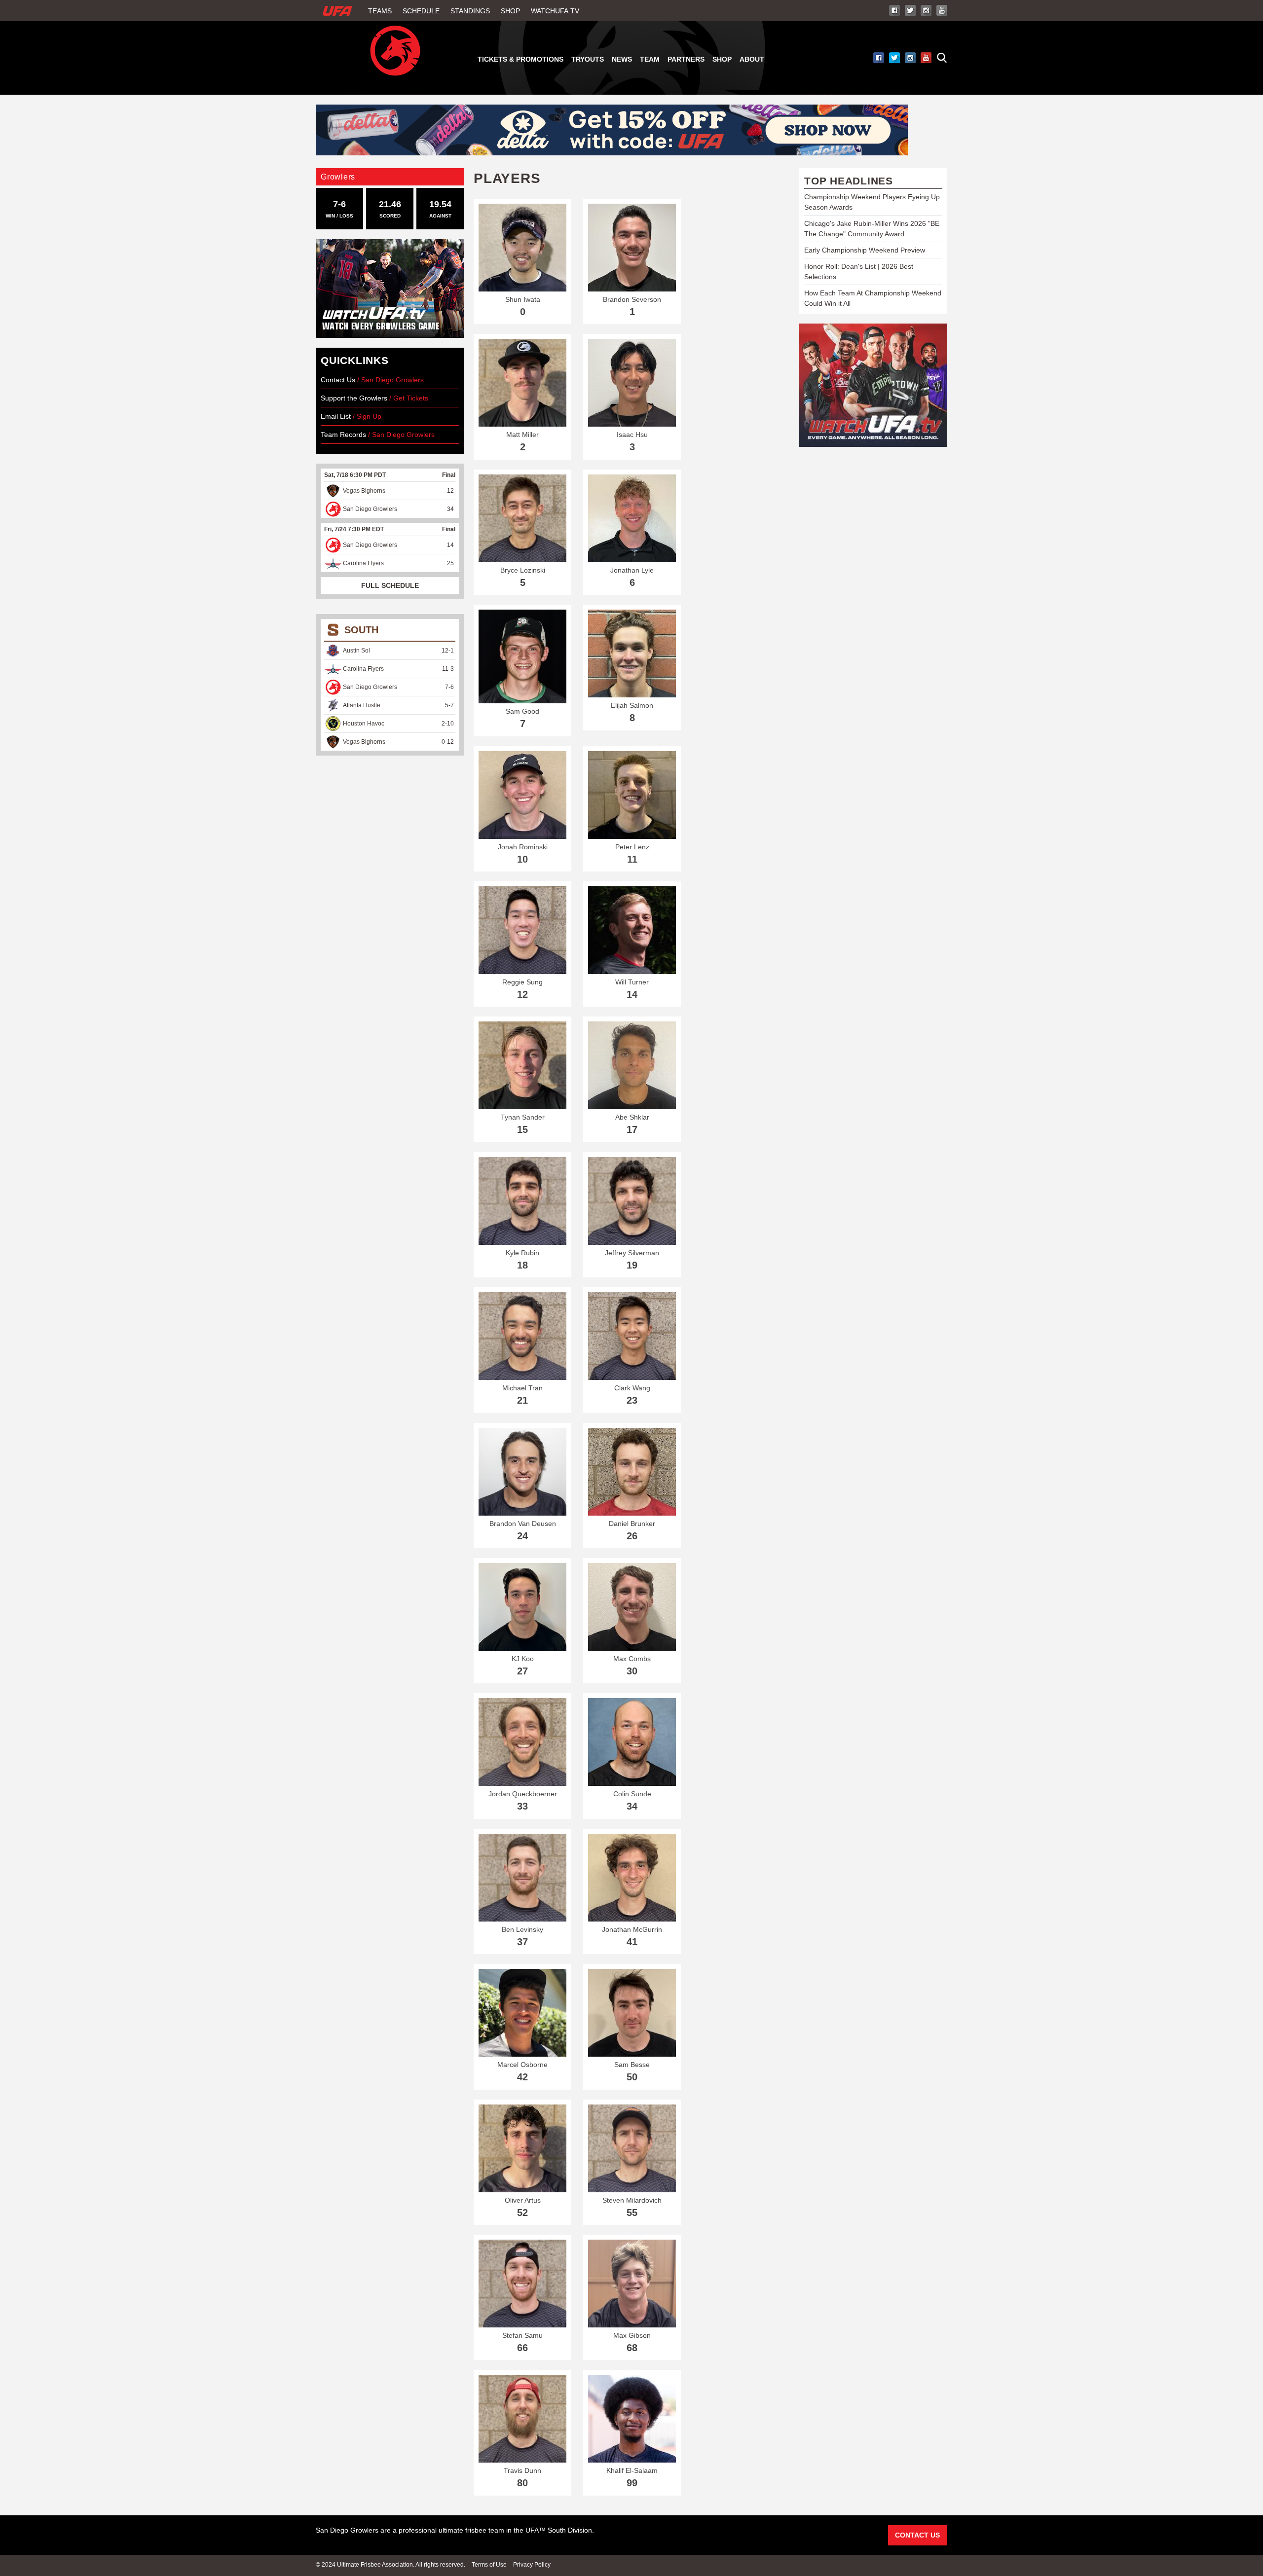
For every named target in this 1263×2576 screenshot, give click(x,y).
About (752, 59)
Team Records (344, 435)
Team (650, 59)
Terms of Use (489, 2565)
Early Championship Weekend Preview (865, 250)
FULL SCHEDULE (390, 585)
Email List (336, 416)
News (622, 59)
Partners (686, 59)
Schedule (421, 11)
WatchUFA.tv (555, 11)
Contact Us (338, 380)
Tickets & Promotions (520, 59)
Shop (510, 11)
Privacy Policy (532, 2565)
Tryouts (588, 59)
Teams (380, 11)
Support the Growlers (354, 398)
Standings (470, 11)
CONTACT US (917, 2535)
